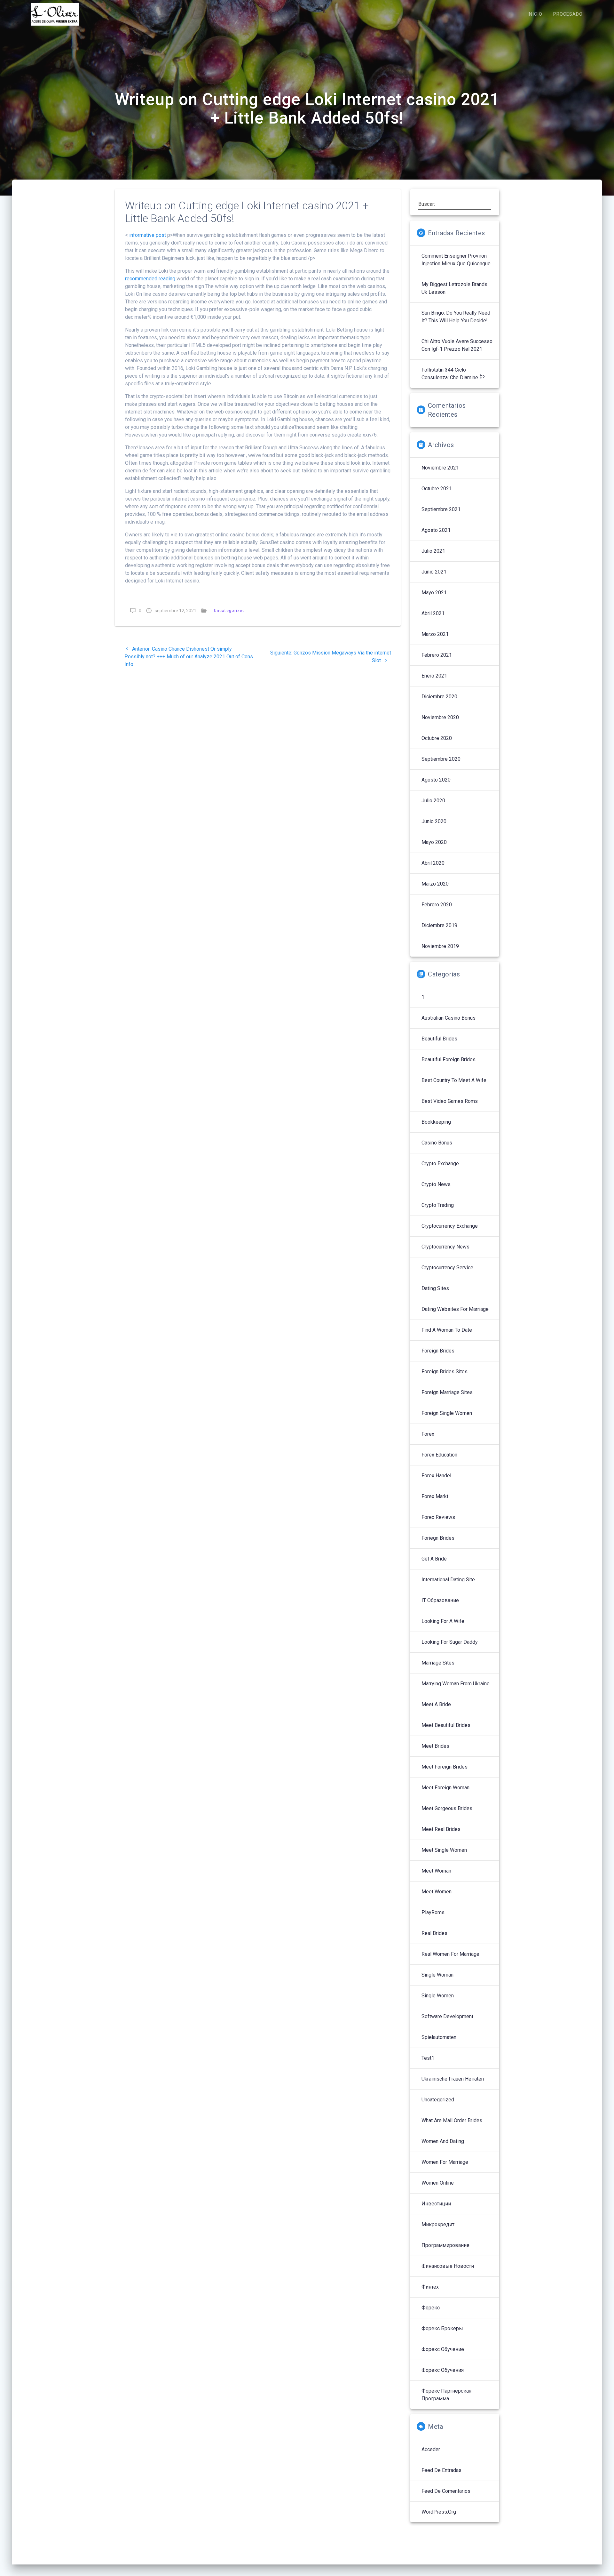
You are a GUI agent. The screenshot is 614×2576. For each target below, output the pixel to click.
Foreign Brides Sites (445, 1372)
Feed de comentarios (446, 2491)
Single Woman (437, 1975)
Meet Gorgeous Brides (447, 1808)
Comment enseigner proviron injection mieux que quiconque (456, 260)
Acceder (431, 2449)
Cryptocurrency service (447, 1268)
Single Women (438, 1996)
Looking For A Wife (443, 1621)
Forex (428, 1434)
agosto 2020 (436, 780)
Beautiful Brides (439, 1039)
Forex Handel (436, 1476)
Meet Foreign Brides (445, 1767)
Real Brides (434, 1933)
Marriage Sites (438, 1663)
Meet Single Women (444, 1850)
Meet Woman (436, 1871)
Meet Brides (435, 1746)
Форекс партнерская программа (446, 2395)
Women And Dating (443, 2141)
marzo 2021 (435, 634)
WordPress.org (439, 2512)
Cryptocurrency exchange (450, 1226)
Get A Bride (434, 1559)
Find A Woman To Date (447, 1330)
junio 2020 (434, 821)
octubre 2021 (437, 489)
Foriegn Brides (438, 1538)
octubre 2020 (437, 738)
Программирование (445, 2245)
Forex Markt (435, 1496)
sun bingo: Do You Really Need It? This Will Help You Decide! (456, 317)
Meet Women (437, 1892)
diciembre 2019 (439, 925)
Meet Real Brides (441, 1829)
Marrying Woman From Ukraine (456, 1684)
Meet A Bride (436, 1704)
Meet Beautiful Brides (446, 1725)
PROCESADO (568, 14)
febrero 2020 (437, 905)
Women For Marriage (445, 2162)
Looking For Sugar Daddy (450, 1642)
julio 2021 (433, 551)
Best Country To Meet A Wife (454, 1080)
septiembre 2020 (441, 759)
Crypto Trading (438, 1205)
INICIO (535, 14)
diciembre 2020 (439, 697)
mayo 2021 (434, 593)
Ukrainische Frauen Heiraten (453, 2079)
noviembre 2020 (440, 717)
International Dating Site (448, 1580)
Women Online (438, 2183)
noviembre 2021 (440, 468)
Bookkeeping (436, 1122)
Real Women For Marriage (450, 1954)
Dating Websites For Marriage (455, 1309)
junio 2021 (434, 572)
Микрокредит (438, 2224)
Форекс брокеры (442, 2328)
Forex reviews (438, 1517)
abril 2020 (433, 863)
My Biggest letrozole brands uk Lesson (454, 288)
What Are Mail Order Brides (452, 2120)
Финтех (430, 2287)
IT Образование (440, 1600)
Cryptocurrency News (445, 1247)
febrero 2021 (437, 655)
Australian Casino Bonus (449, 1018)
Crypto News (436, 1184)
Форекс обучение (443, 2349)
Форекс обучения (443, 2370)
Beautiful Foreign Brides (449, 1059)
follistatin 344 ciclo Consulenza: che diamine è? (453, 374)
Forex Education (439, 1455)
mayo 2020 (434, 842)
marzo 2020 (435, 884)
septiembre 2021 (441, 509)
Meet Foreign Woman (445, 1788)
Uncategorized (229, 610)
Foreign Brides (438, 1351)
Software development (447, 2016)
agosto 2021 (436, 530)
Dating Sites (435, 1288)
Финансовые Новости (448, 2266)
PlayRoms (433, 1912)
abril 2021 (433, 613)
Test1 (428, 2058)
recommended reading (150, 279)
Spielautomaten (439, 2037)
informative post (148, 235)
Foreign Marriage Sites (447, 1392)
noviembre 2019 (440, 946)
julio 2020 (433, 801)
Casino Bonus (437, 1143)
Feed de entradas (441, 2470)
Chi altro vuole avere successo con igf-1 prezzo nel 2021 (457, 345)
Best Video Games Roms (450, 1101)
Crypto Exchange (440, 1164)
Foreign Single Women (447, 1413)
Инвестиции (436, 2204)
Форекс (431, 2308)
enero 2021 (434, 676)
